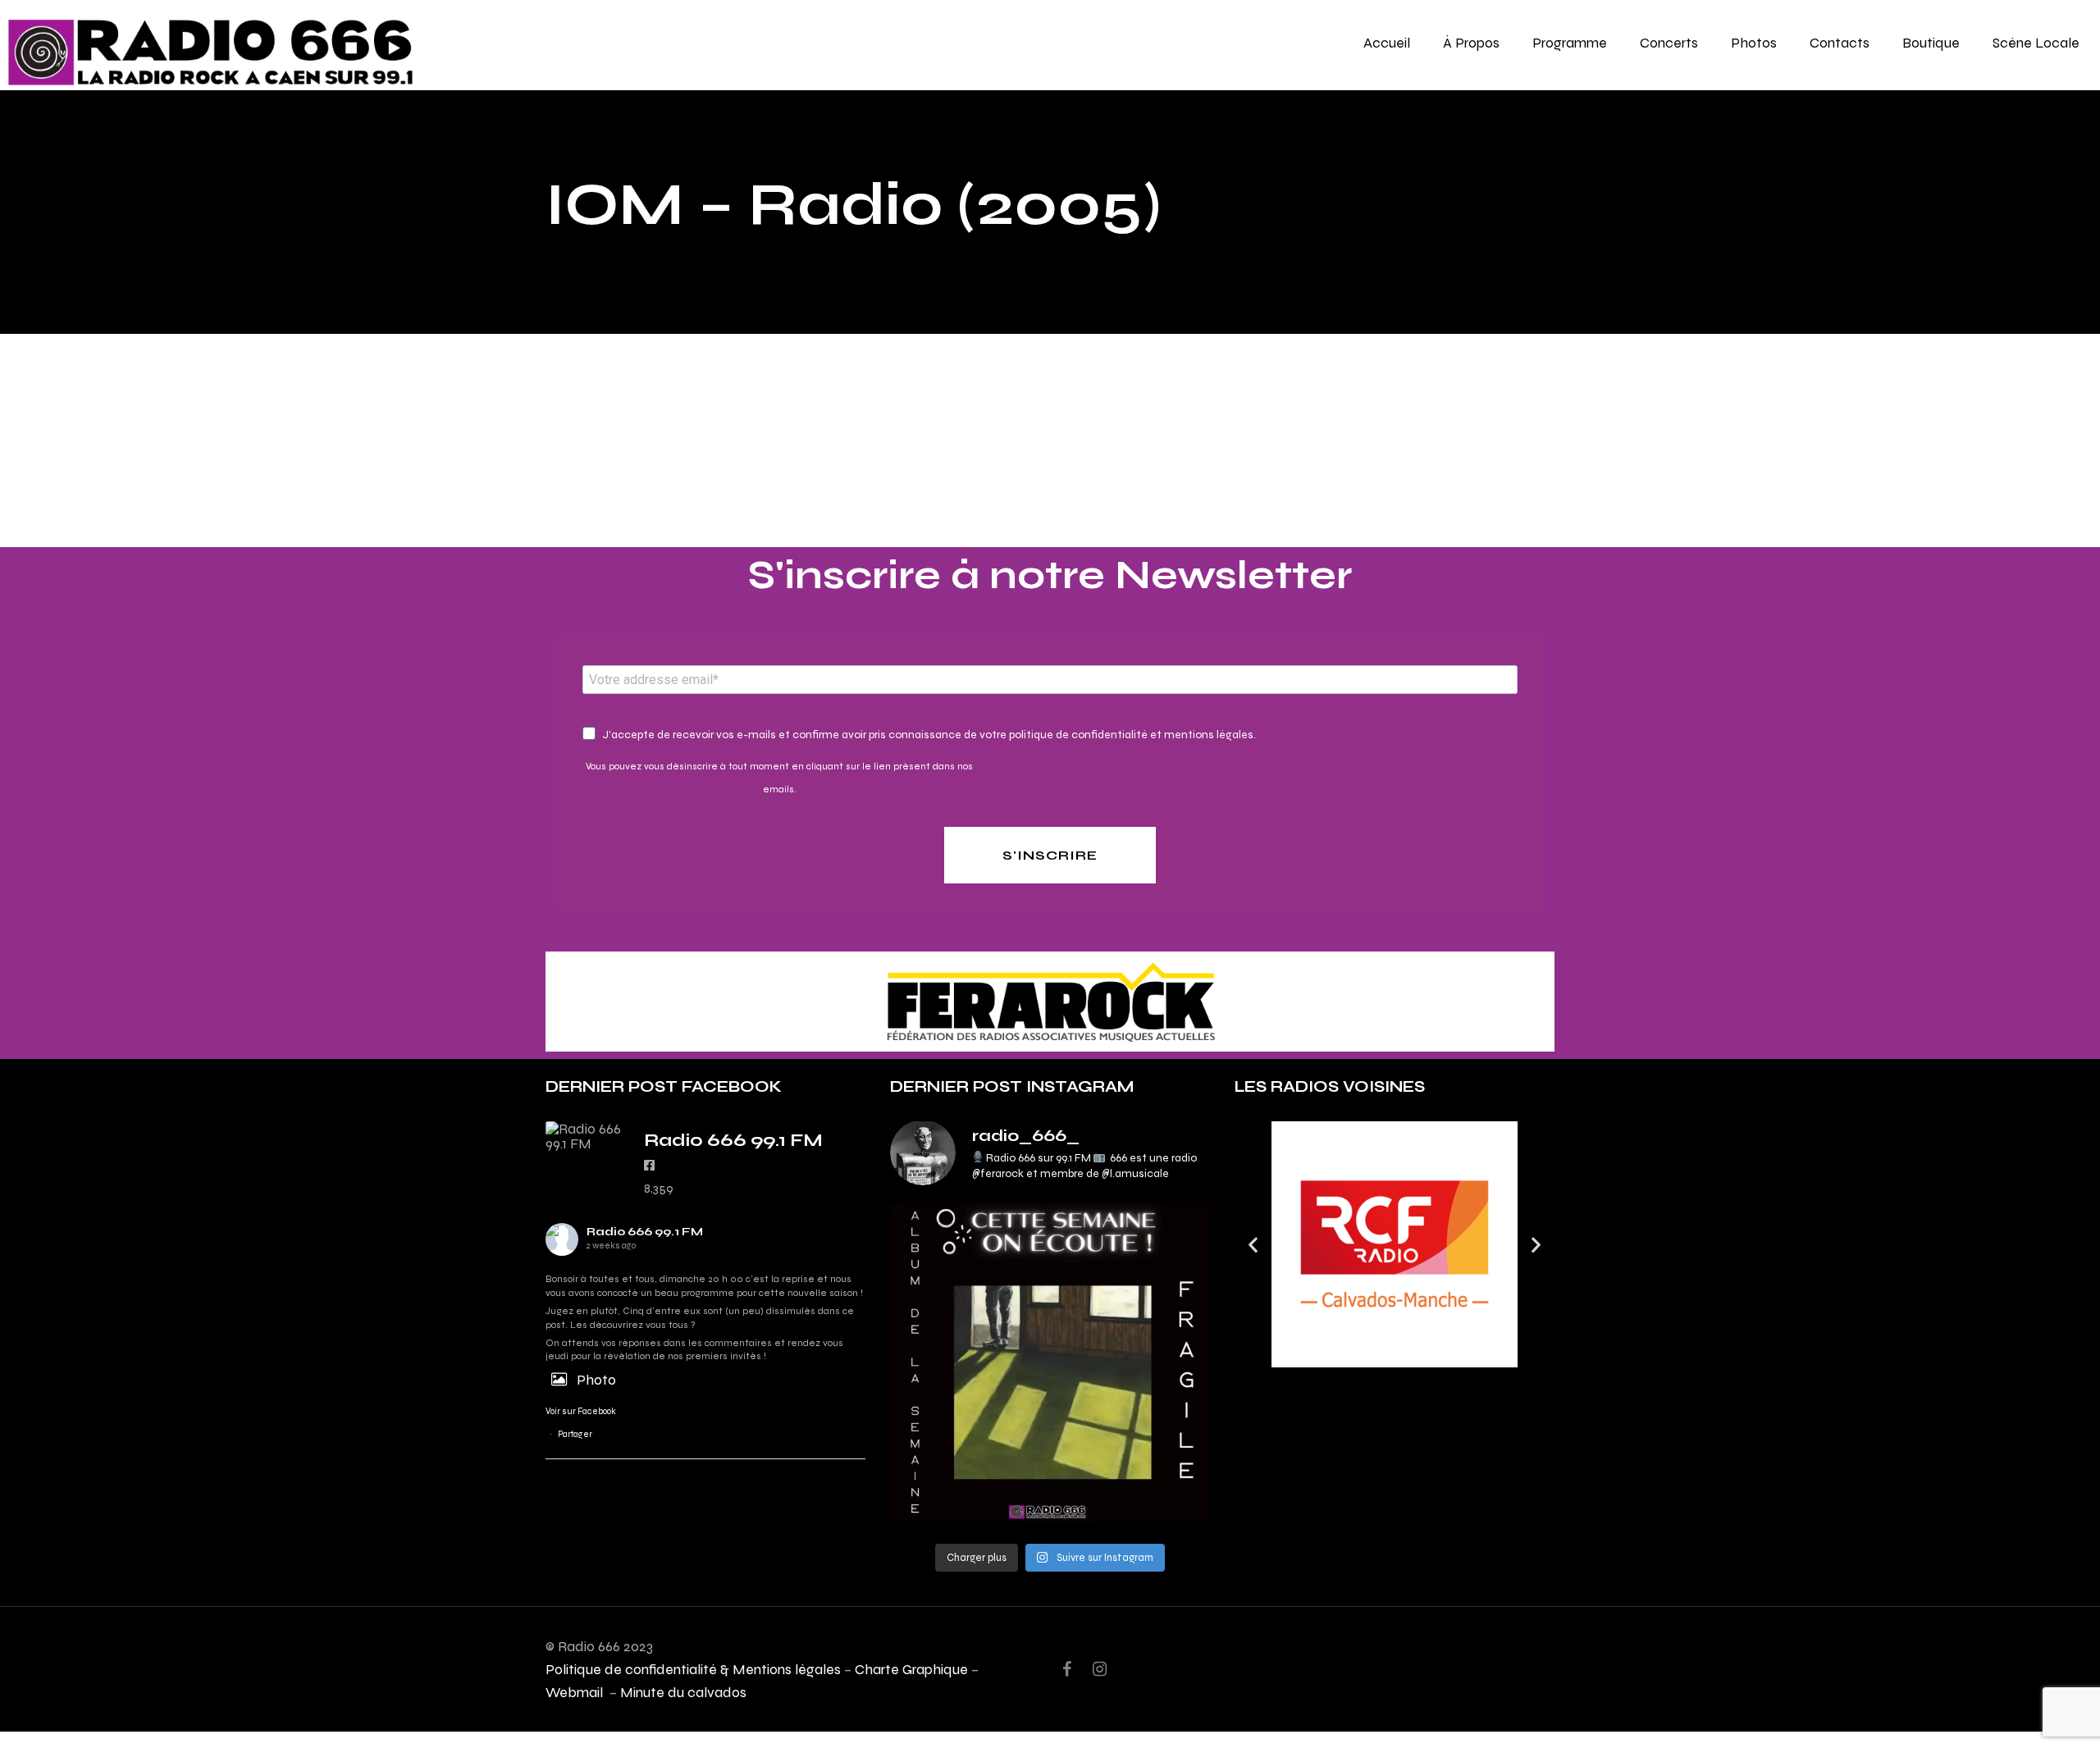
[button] (1253, 1245)
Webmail (576, 1692)
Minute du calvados (683, 1692)
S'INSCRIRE (1050, 855)
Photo (596, 1379)
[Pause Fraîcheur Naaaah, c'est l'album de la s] (1050, 1362)
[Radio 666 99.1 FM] (587, 1136)
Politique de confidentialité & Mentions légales (693, 1669)
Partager (575, 1434)
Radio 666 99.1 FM (645, 1232)
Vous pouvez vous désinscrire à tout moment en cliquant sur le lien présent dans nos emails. (779, 778)
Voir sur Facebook (581, 1411)
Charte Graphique (911, 1669)
